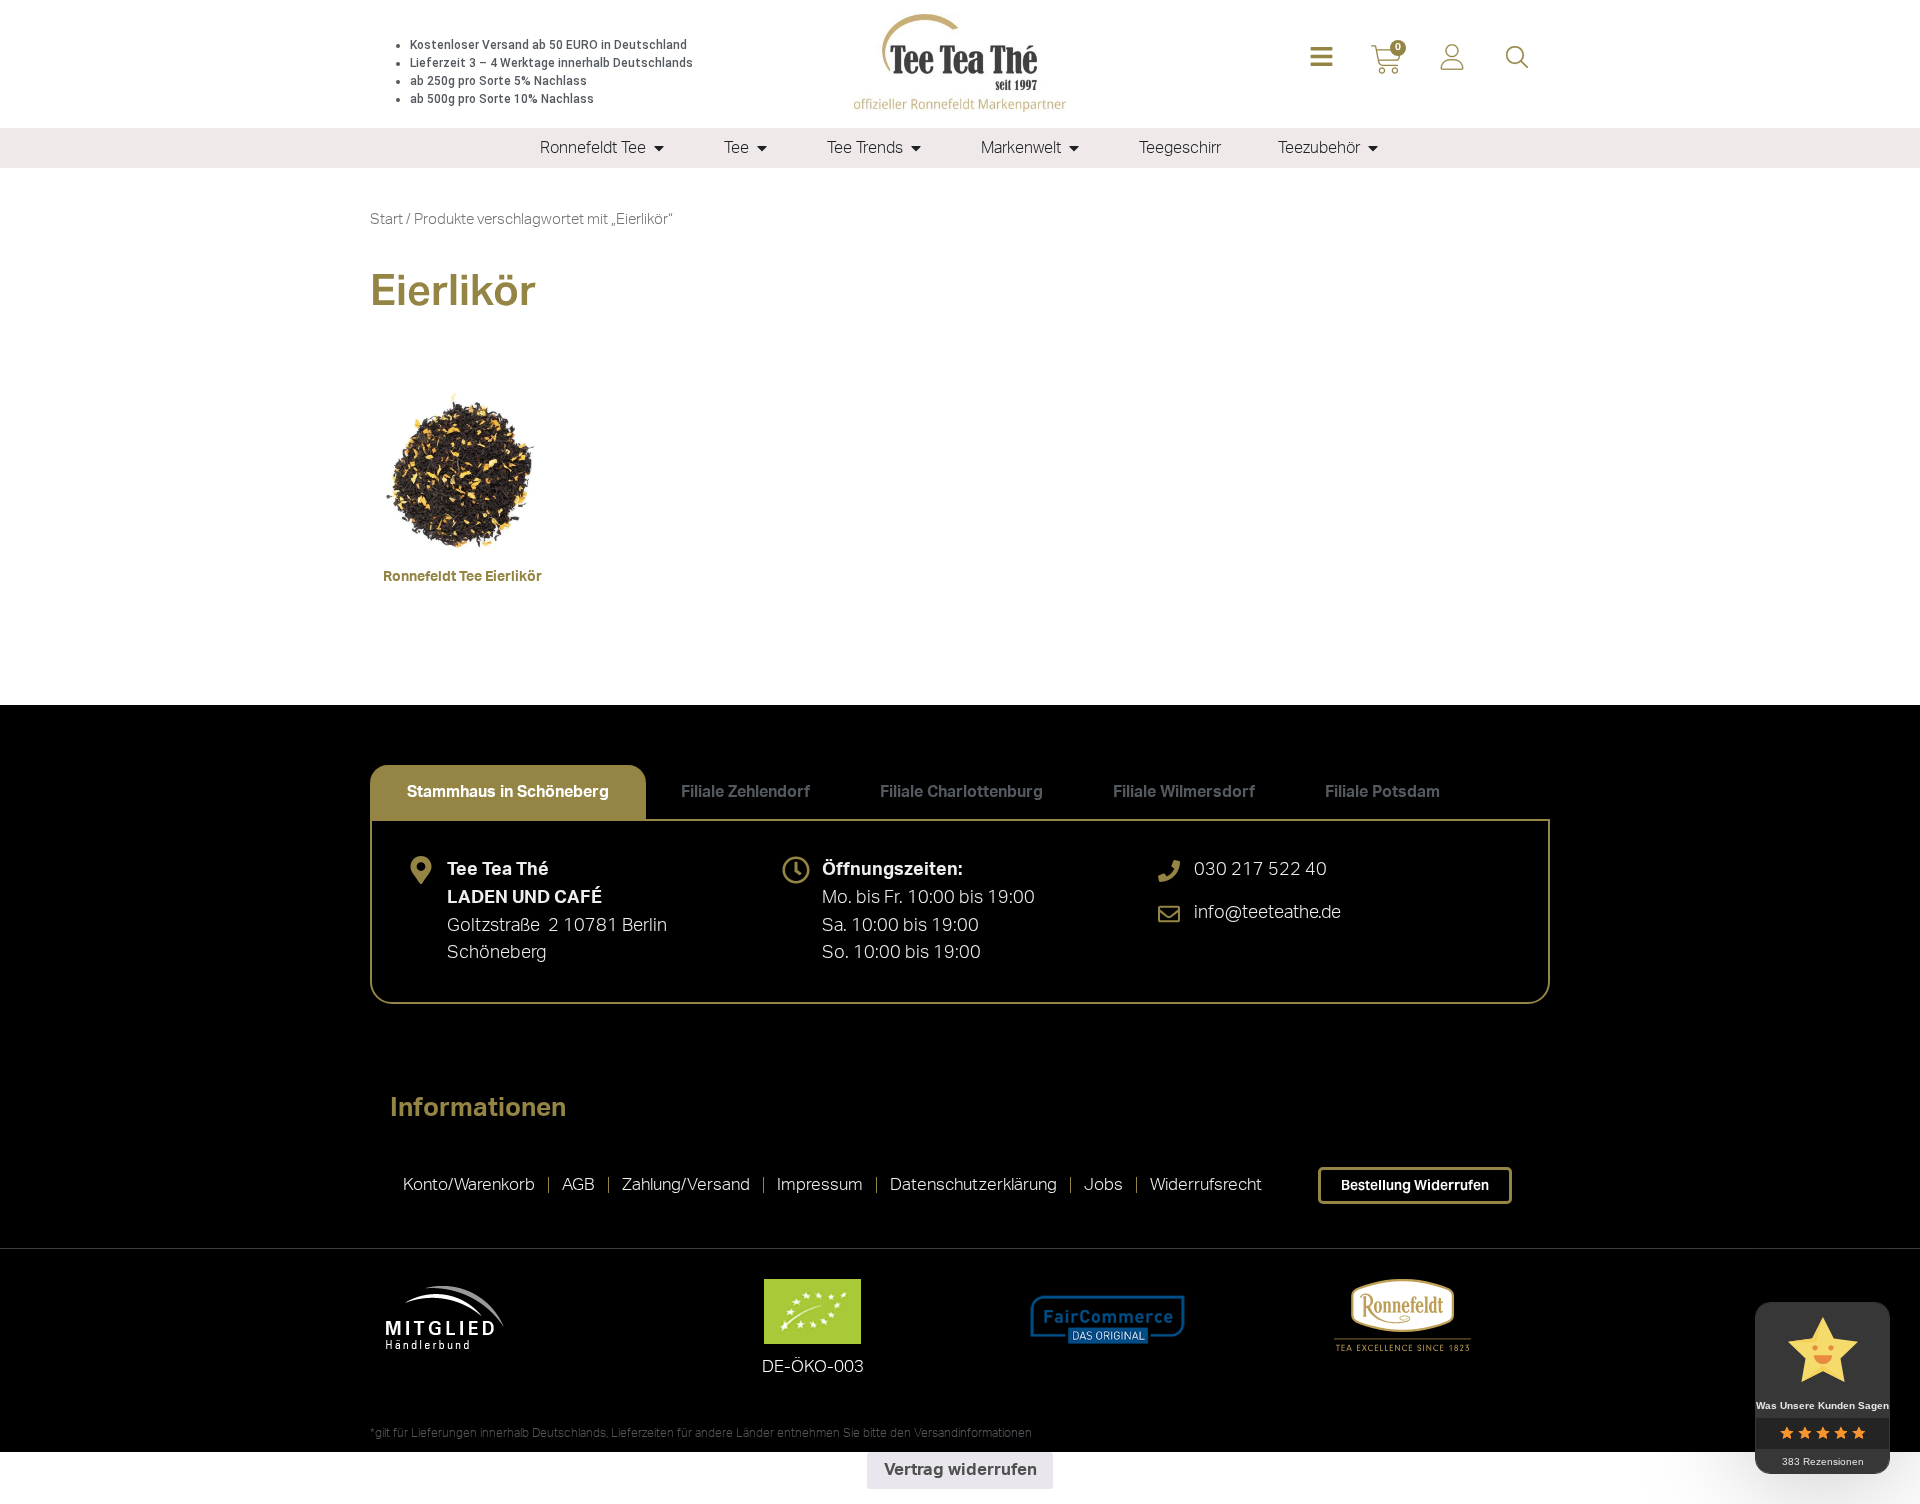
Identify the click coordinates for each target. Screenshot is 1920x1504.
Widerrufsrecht (1206, 1184)
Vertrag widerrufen (960, 1469)
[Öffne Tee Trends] (916, 148)
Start (386, 219)
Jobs (1103, 1184)
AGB (578, 1184)
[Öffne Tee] (762, 148)
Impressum (820, 1184)
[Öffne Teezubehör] (1373, 148)
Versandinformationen (973, 1433)
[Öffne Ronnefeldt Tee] (659, 148)
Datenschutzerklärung (973, 1184)
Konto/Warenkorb (469, 1184)
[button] (1321, 58)
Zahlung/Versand (686, 1184)
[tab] (508, 792)
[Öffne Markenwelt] (1074, 148)
